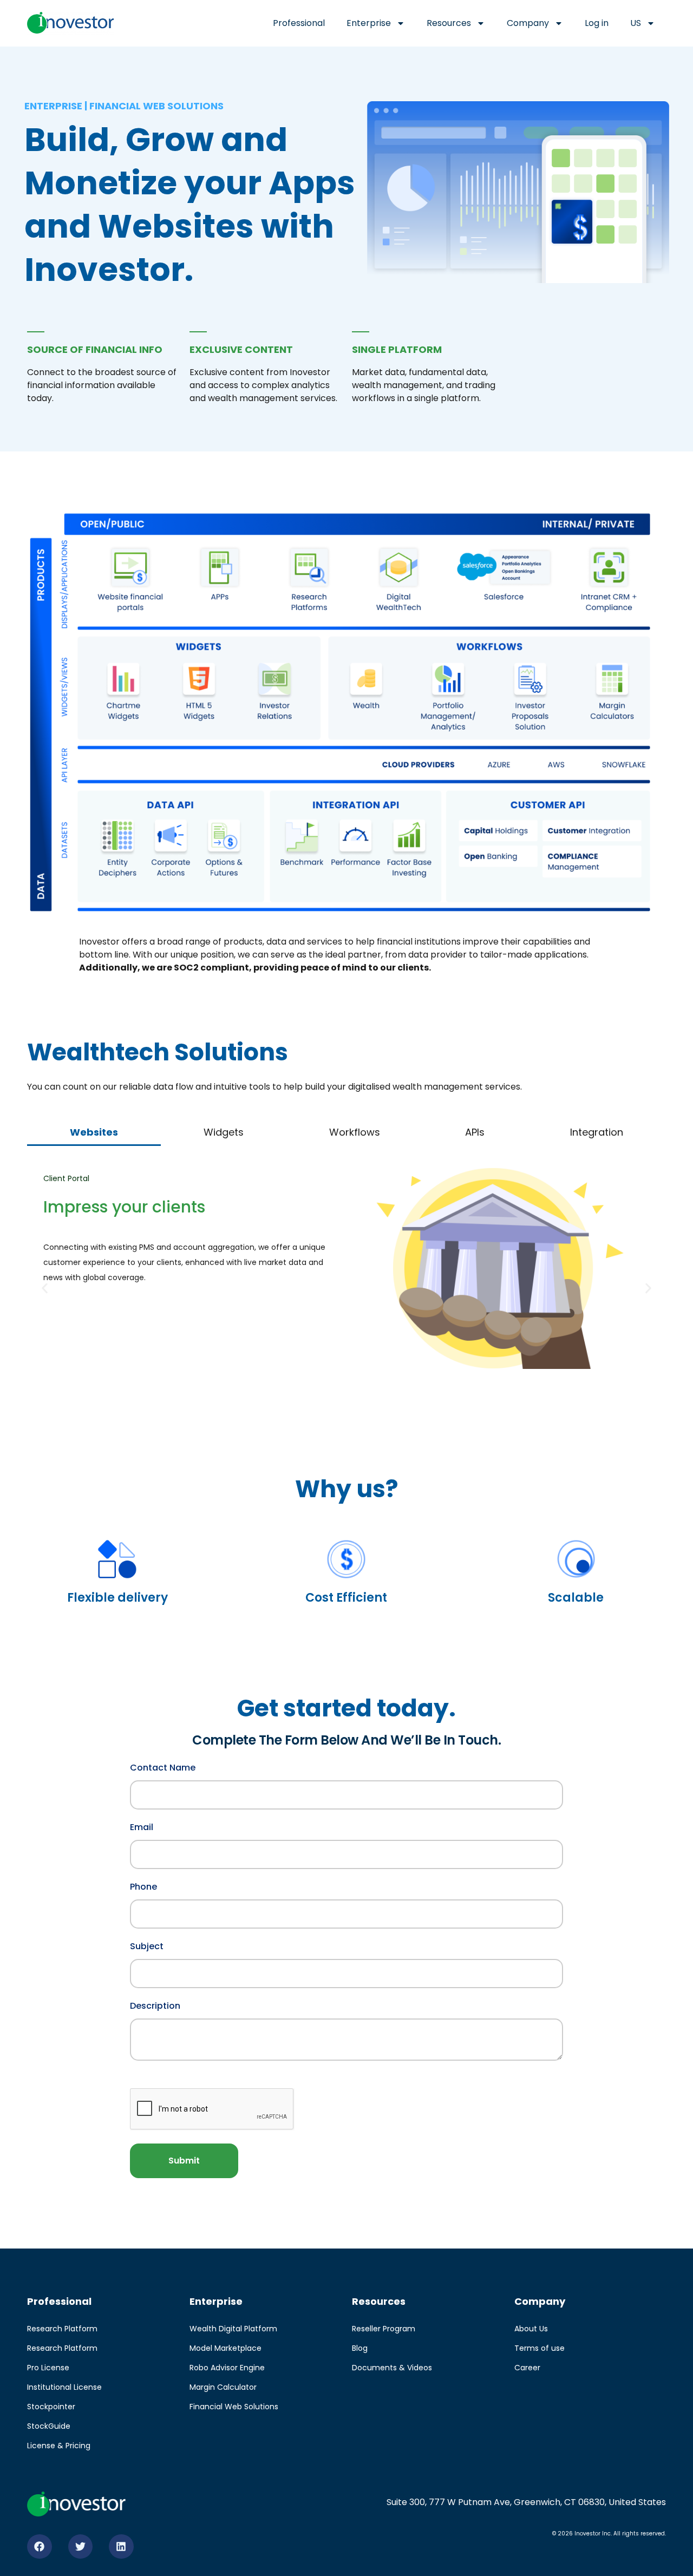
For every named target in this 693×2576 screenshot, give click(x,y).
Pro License (48, 2368)
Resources (449, 23)
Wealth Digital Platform (233, 2329)
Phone (143, 1886)
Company (528, 23)
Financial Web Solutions (234, 2407)
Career (527, 2368)
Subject (147, 1945)
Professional (299, 23)
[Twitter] (81, 2547)
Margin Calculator (223, 2387)
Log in (597, 23)
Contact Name (163, 1767)
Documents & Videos (392, 2368)
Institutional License (64, 2387)
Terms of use (540, 2348)
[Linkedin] (121, 2547)
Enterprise (369, 23)
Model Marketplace (225, 2348)
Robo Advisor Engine (227, 2368)
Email (142, 1826)
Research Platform (62, 2329)
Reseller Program (384, 2329)
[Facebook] (40, 2547)
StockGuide (49, 2426)
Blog (360, 2348)
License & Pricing (59, 2446)
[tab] (94, 1133)
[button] (45, 1289)
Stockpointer (51, 2407)
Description (155, 2005)
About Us (531, 2329)
